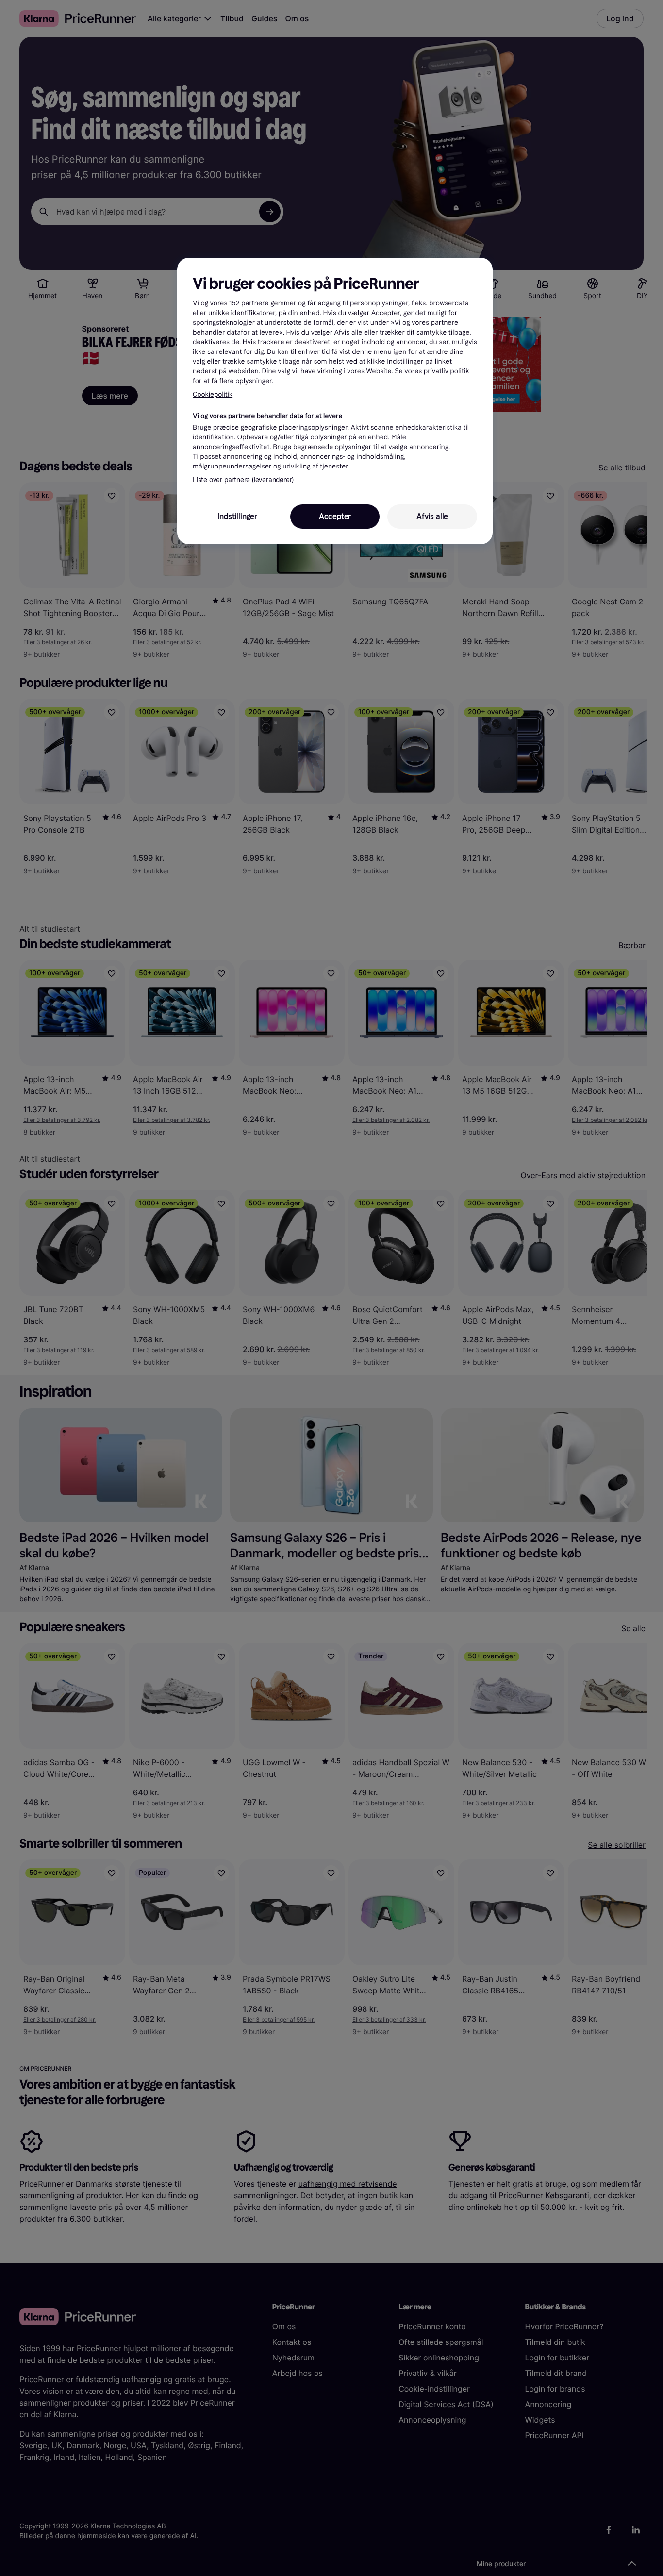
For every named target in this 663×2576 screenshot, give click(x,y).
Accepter (335, 516)
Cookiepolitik (213, 394)
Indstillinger (238, 516)
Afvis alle (432, 516)
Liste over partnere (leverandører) (243, 480)
